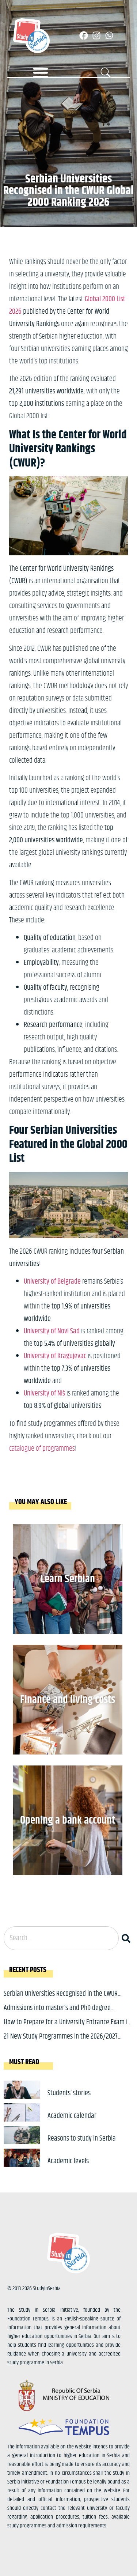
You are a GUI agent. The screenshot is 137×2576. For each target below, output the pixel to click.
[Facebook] (84, 35)
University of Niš (44, 1393)
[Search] (128, 1938)
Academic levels (68, 2161)
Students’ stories (69, 2093)
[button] (41, 72)
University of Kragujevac (55, 1356)
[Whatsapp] (109, 35)
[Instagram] (96, 35)
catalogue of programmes (42, 1449)
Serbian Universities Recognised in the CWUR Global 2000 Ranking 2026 (61, 1999)
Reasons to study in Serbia (82, 2139)
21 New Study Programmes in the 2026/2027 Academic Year (61, 2042)
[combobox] (61, 1938)
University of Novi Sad (52, 1331)
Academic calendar (72, 2116)
